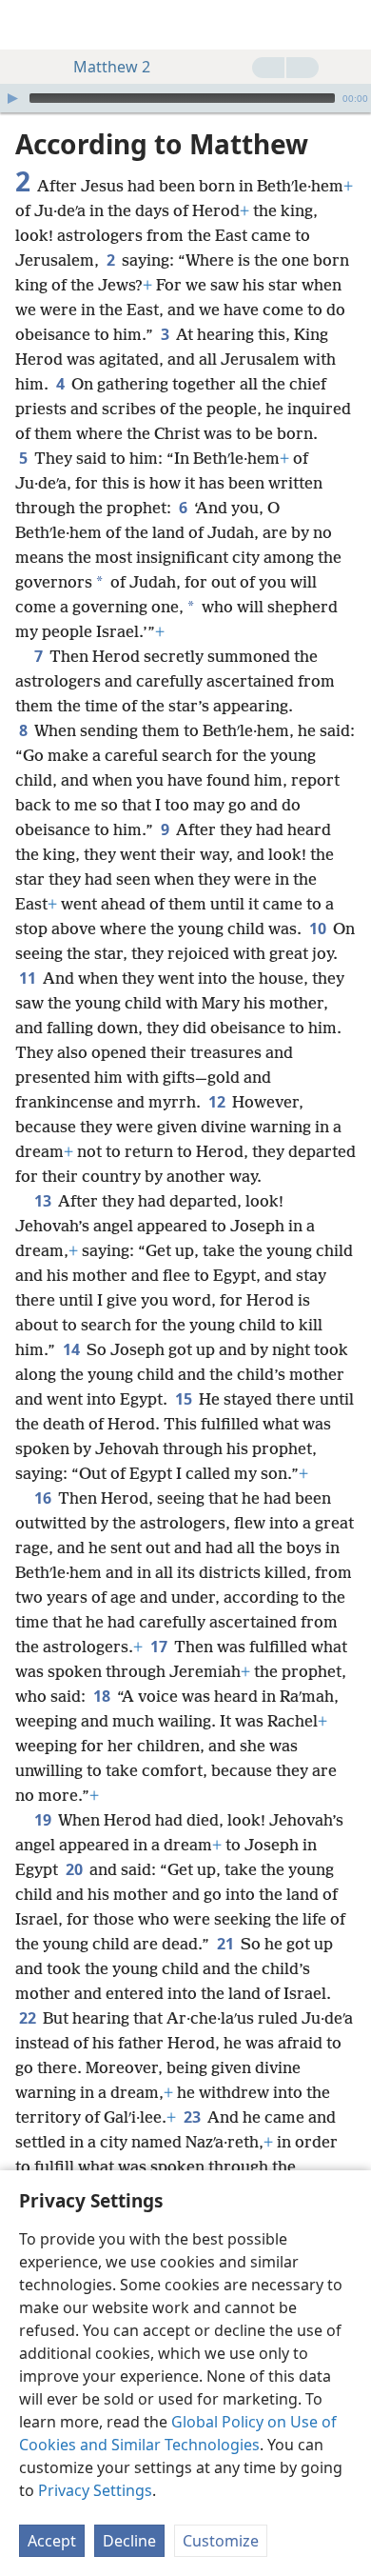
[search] (347, 25)
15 (185, 1399)
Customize (221, 2541)
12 (218, 1102)
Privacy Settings (95, 2490)
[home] (29, 25)
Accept (52, 2541)
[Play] (12, 98)
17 (160, 1647)
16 (44, 1498)
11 (29, 978)
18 (103, 1696)
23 (194, 2117)
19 (44, 1820)
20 (76, 1869)
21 (227, 1944)
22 (29, 2018)
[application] (185, 98)
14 (73, 1349)
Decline (129, 2541)
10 (319, 929)
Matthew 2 (112, 67)
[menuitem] (29, 25)
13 (44, 1201)
